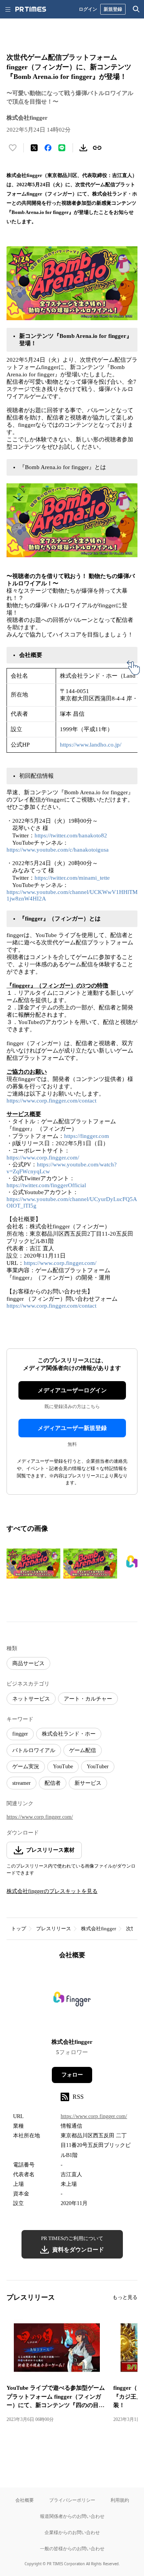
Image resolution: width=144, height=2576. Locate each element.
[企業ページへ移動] (72, 2001)
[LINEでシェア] (62, 148)
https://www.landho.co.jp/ (91, 745)
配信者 (53, 1783)
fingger (20, 1734)
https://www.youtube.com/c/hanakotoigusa (58, 850)
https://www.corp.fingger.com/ (43, 1158)
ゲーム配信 (83, 1750)
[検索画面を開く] (136, 9)
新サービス (88, 1783)
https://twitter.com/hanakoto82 (71, 835)
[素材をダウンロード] (83, 148)
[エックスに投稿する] (34, 148)
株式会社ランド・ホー (69, 1734)
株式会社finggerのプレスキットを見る (52, 1891)
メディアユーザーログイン (72, 1390)
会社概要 (25, 2500)
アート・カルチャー (88, 1699)
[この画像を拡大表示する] (33, 1564)
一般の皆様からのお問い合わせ (72, 2548)
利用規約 (120, 2500)
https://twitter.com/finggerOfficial (46, 1185)
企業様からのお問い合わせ (72, 2532)
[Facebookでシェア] (48, 148)
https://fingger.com (87, 1136)
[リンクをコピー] (97, 148)
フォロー (72, 2075)
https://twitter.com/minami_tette (72, 878)
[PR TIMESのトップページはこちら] (31, 9)
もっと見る (125, 2297)
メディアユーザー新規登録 (72, 1428)
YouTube (63, 1767)
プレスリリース (54, 1929)
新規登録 (113, 9)
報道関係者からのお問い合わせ (72, 2516)
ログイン (88, 9)
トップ (19, 1929)
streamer (22, 1783)
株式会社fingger (98, 1929)
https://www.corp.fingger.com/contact (51, 1101)
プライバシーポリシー (72, 2500)
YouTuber (98, 1767)
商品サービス (28, 1663)
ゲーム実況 (26, 1767)
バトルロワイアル (34, 1750)
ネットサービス (31, 1699)
